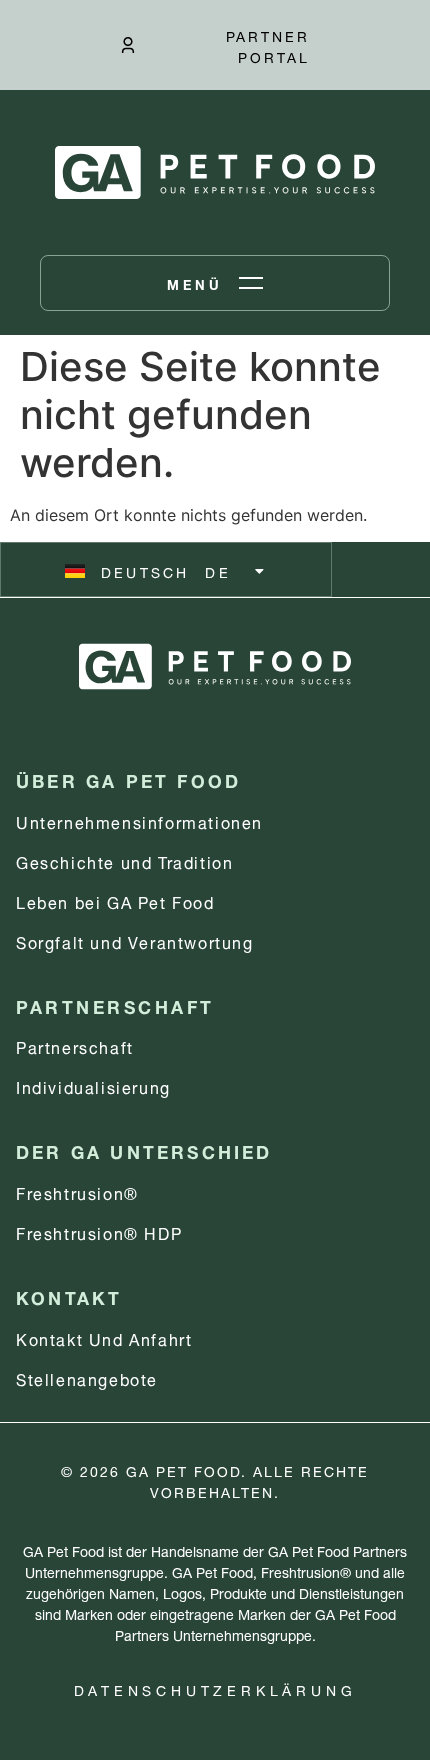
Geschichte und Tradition (124, 860)
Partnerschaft (75, 1045)
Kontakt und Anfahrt (104, 1337)
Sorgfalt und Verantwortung (135, 940)
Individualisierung (93, 1085)
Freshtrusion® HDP (99, 1231)
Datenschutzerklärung (215, 1688)
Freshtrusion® (77, 1191)
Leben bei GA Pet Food (115, 900)
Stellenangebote (87, 1377)
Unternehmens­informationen (139, 820)
